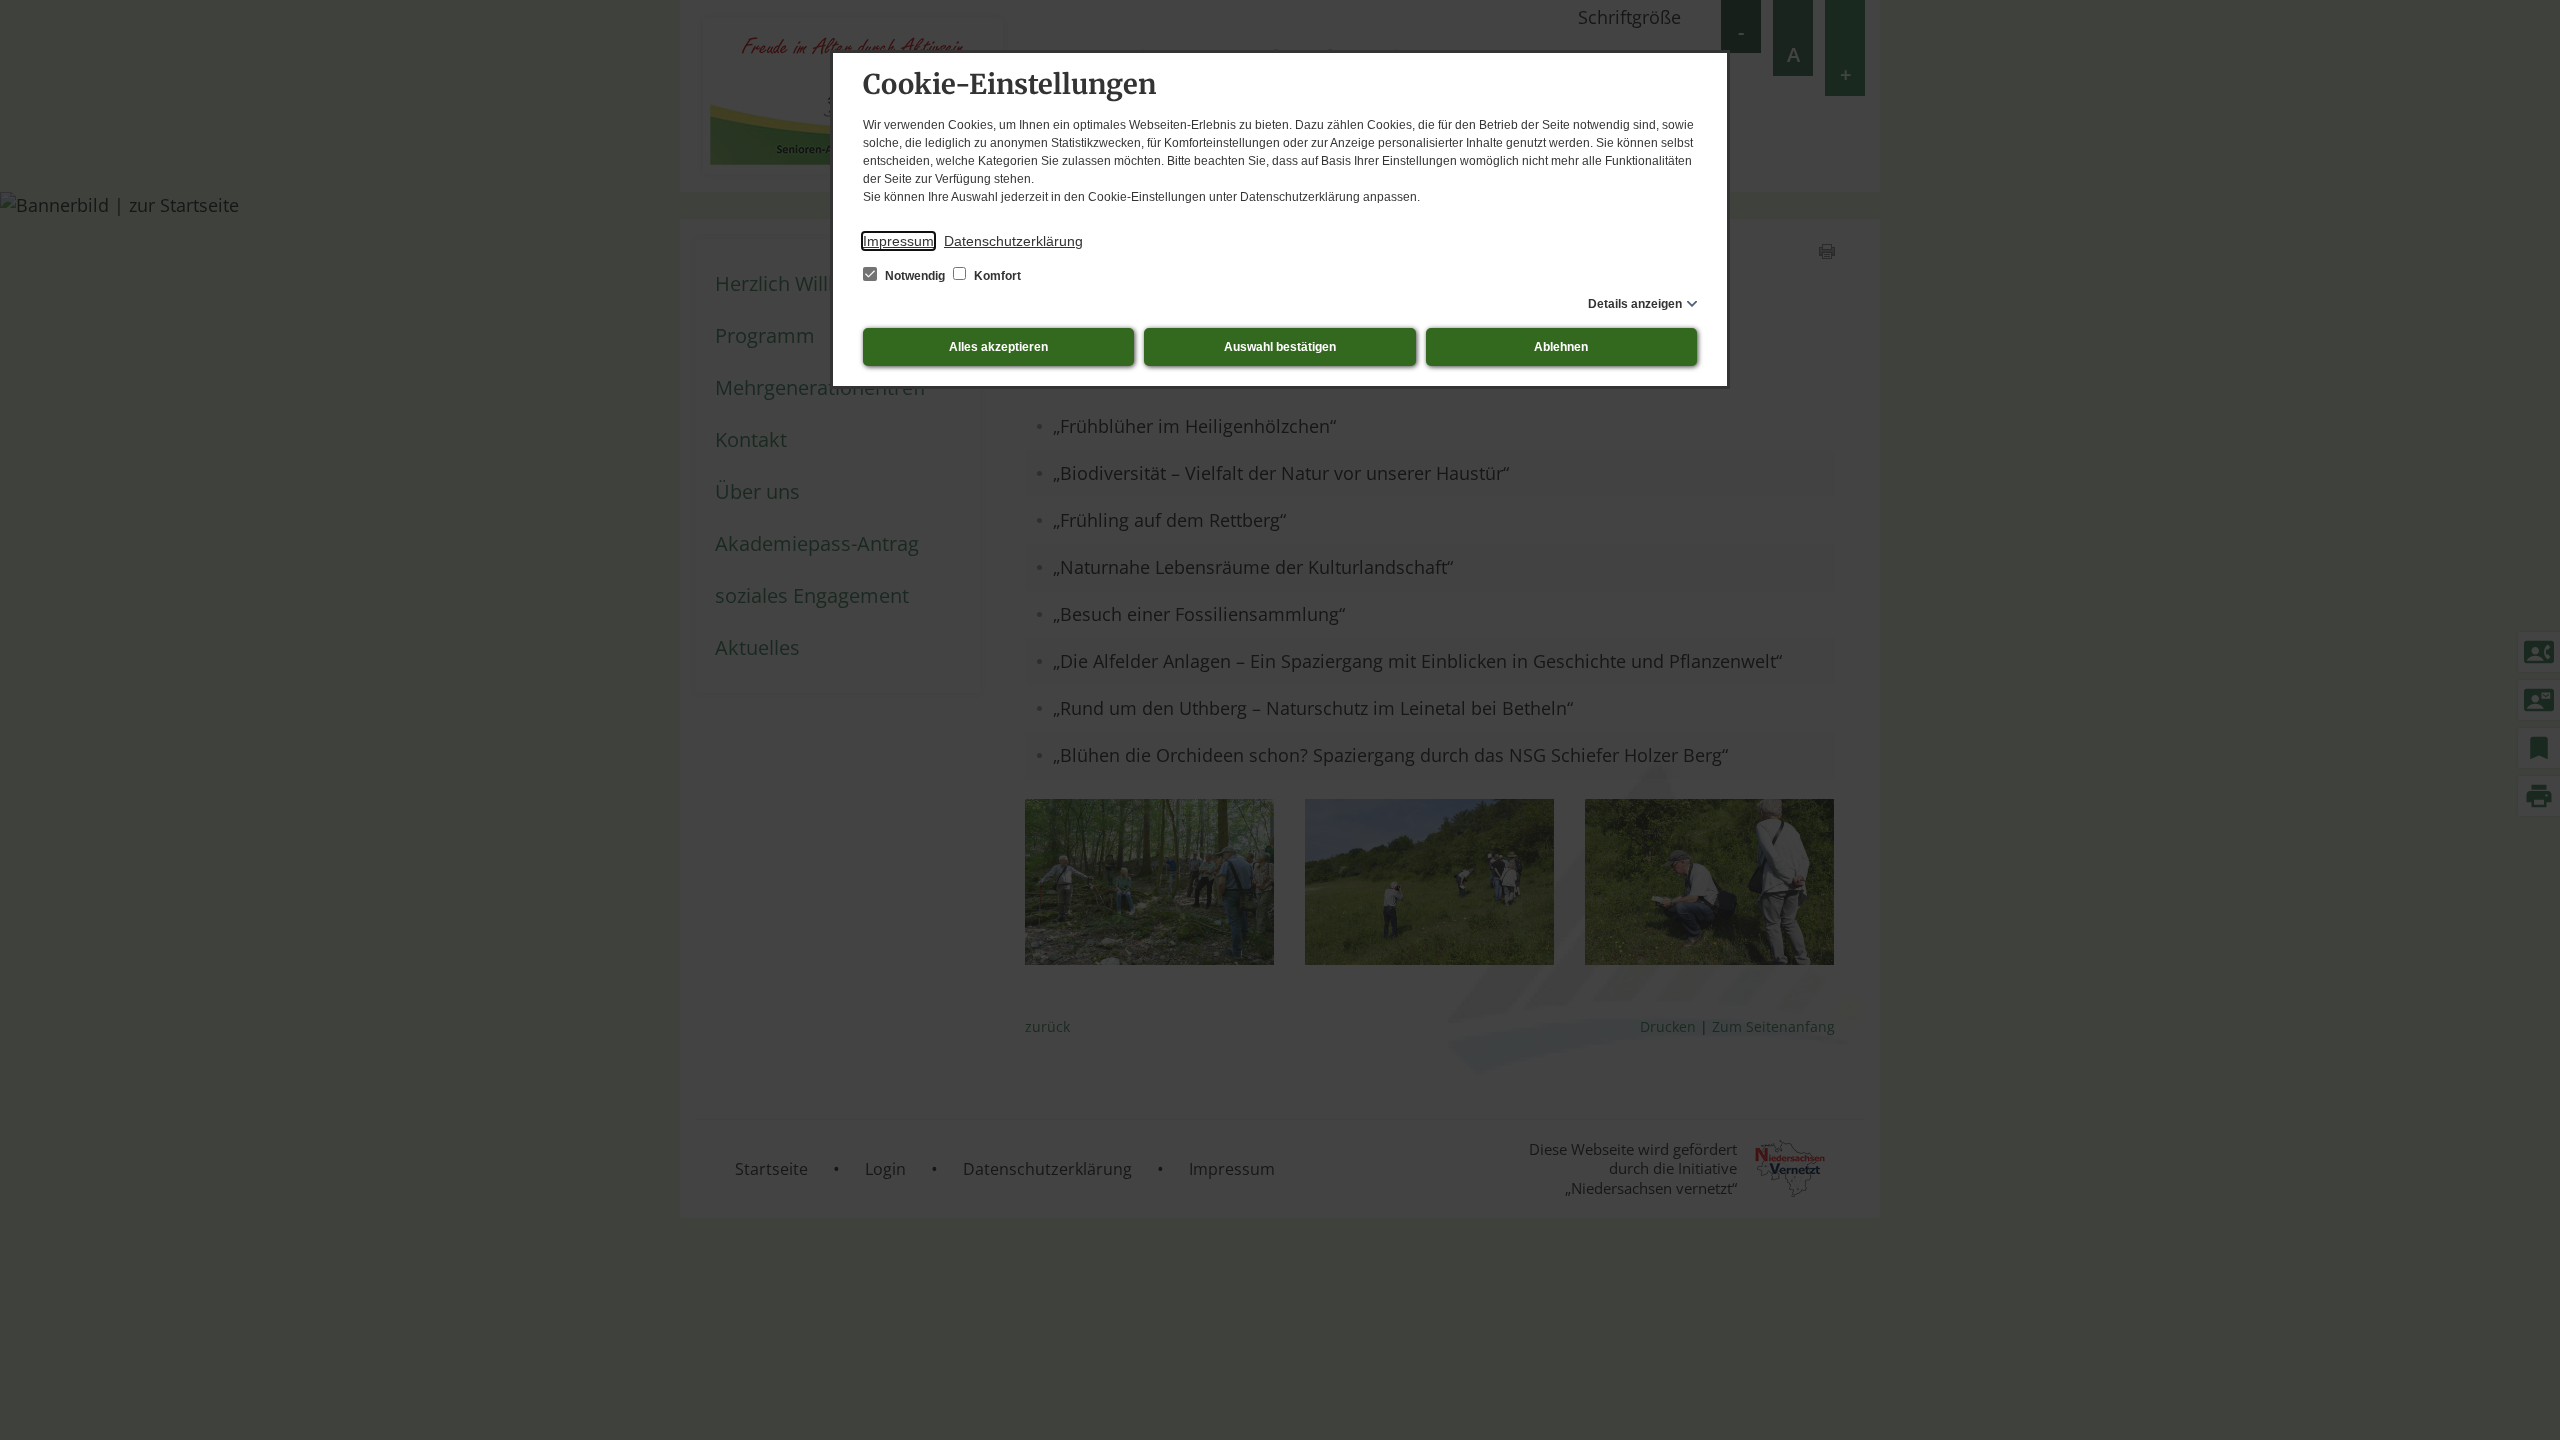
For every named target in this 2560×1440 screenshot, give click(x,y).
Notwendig (915, 276)
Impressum (898, 241)
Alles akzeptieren (998, 347)
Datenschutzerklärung (1013, 241)
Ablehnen (1561, 347)
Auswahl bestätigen (1280, 347)
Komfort (996, 276)
